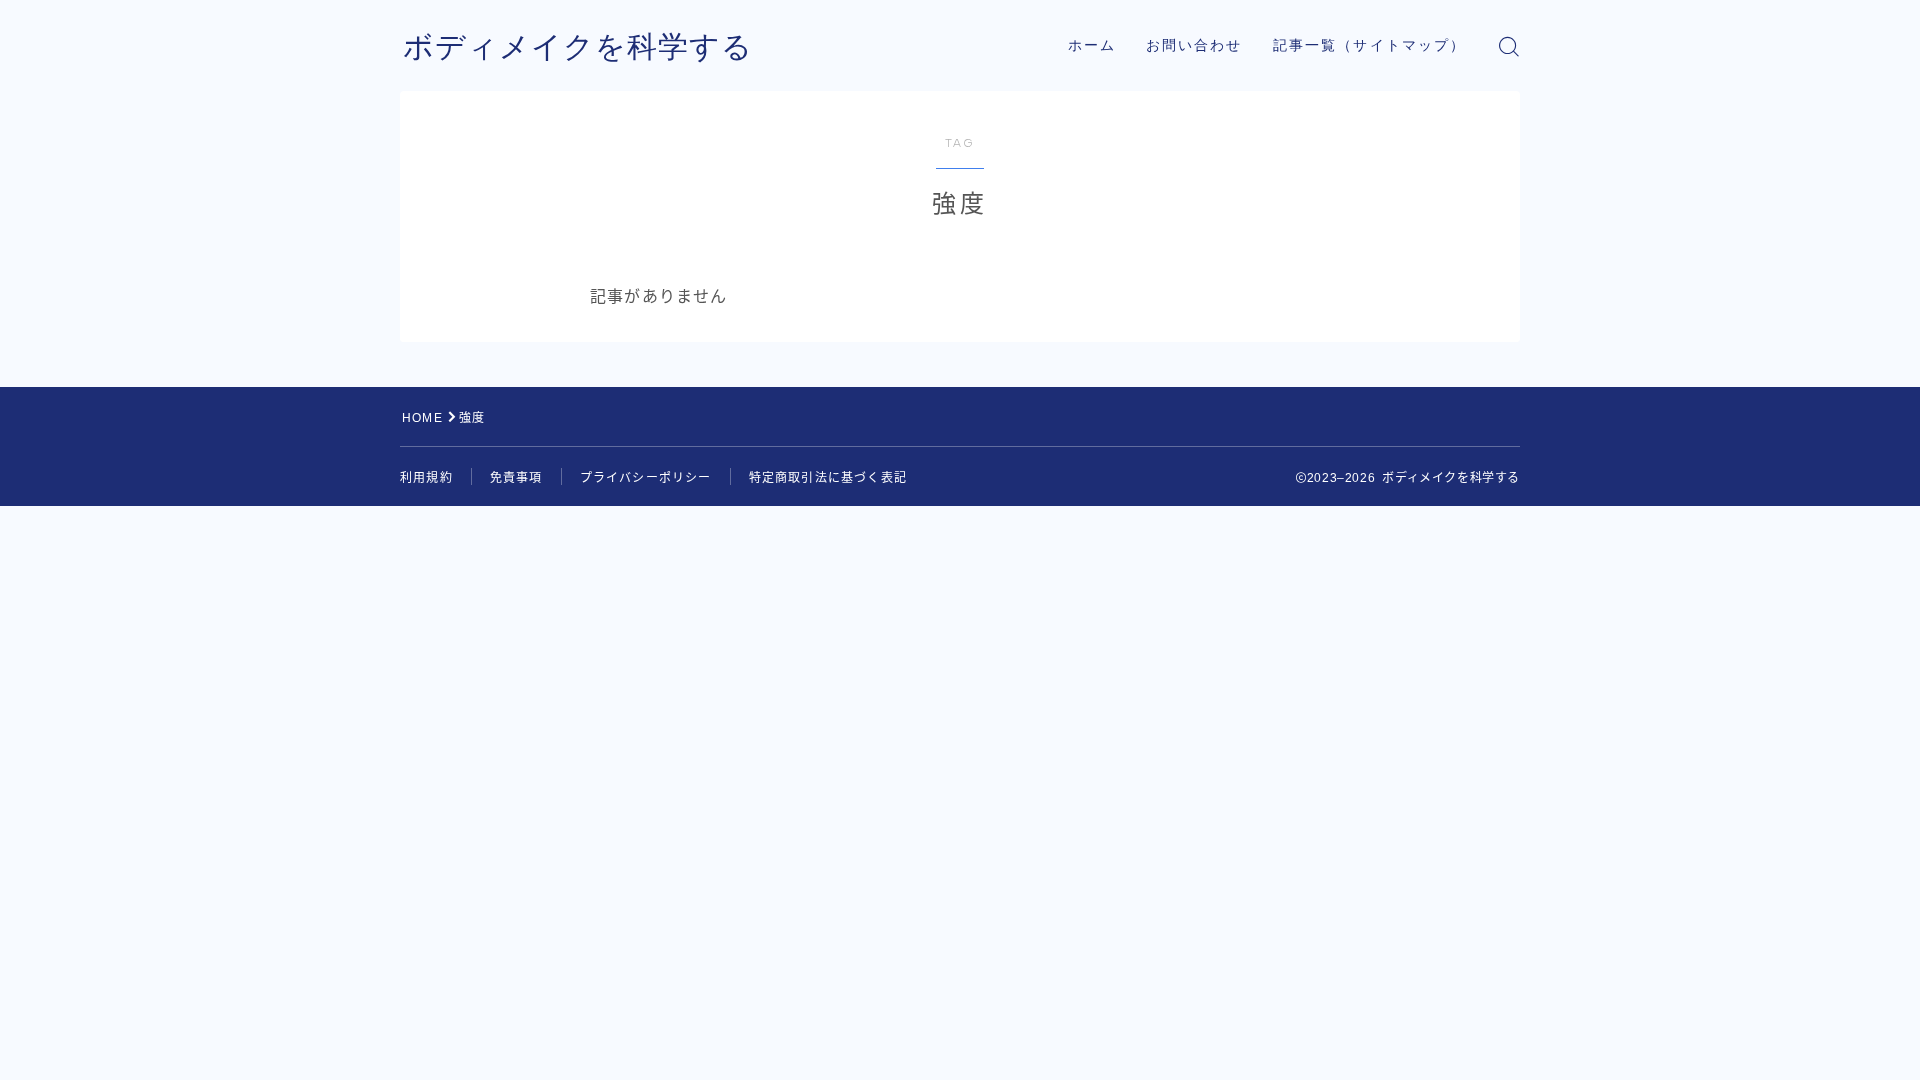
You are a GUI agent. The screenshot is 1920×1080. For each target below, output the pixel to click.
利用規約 (426, 478)
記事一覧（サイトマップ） (1369, 45)
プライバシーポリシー (646, 478)
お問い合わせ (1194, 45)
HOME (422, 418)
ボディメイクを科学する (578, 46)
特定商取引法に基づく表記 (828, 478)
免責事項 (516, 478)
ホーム (1092, 45)
